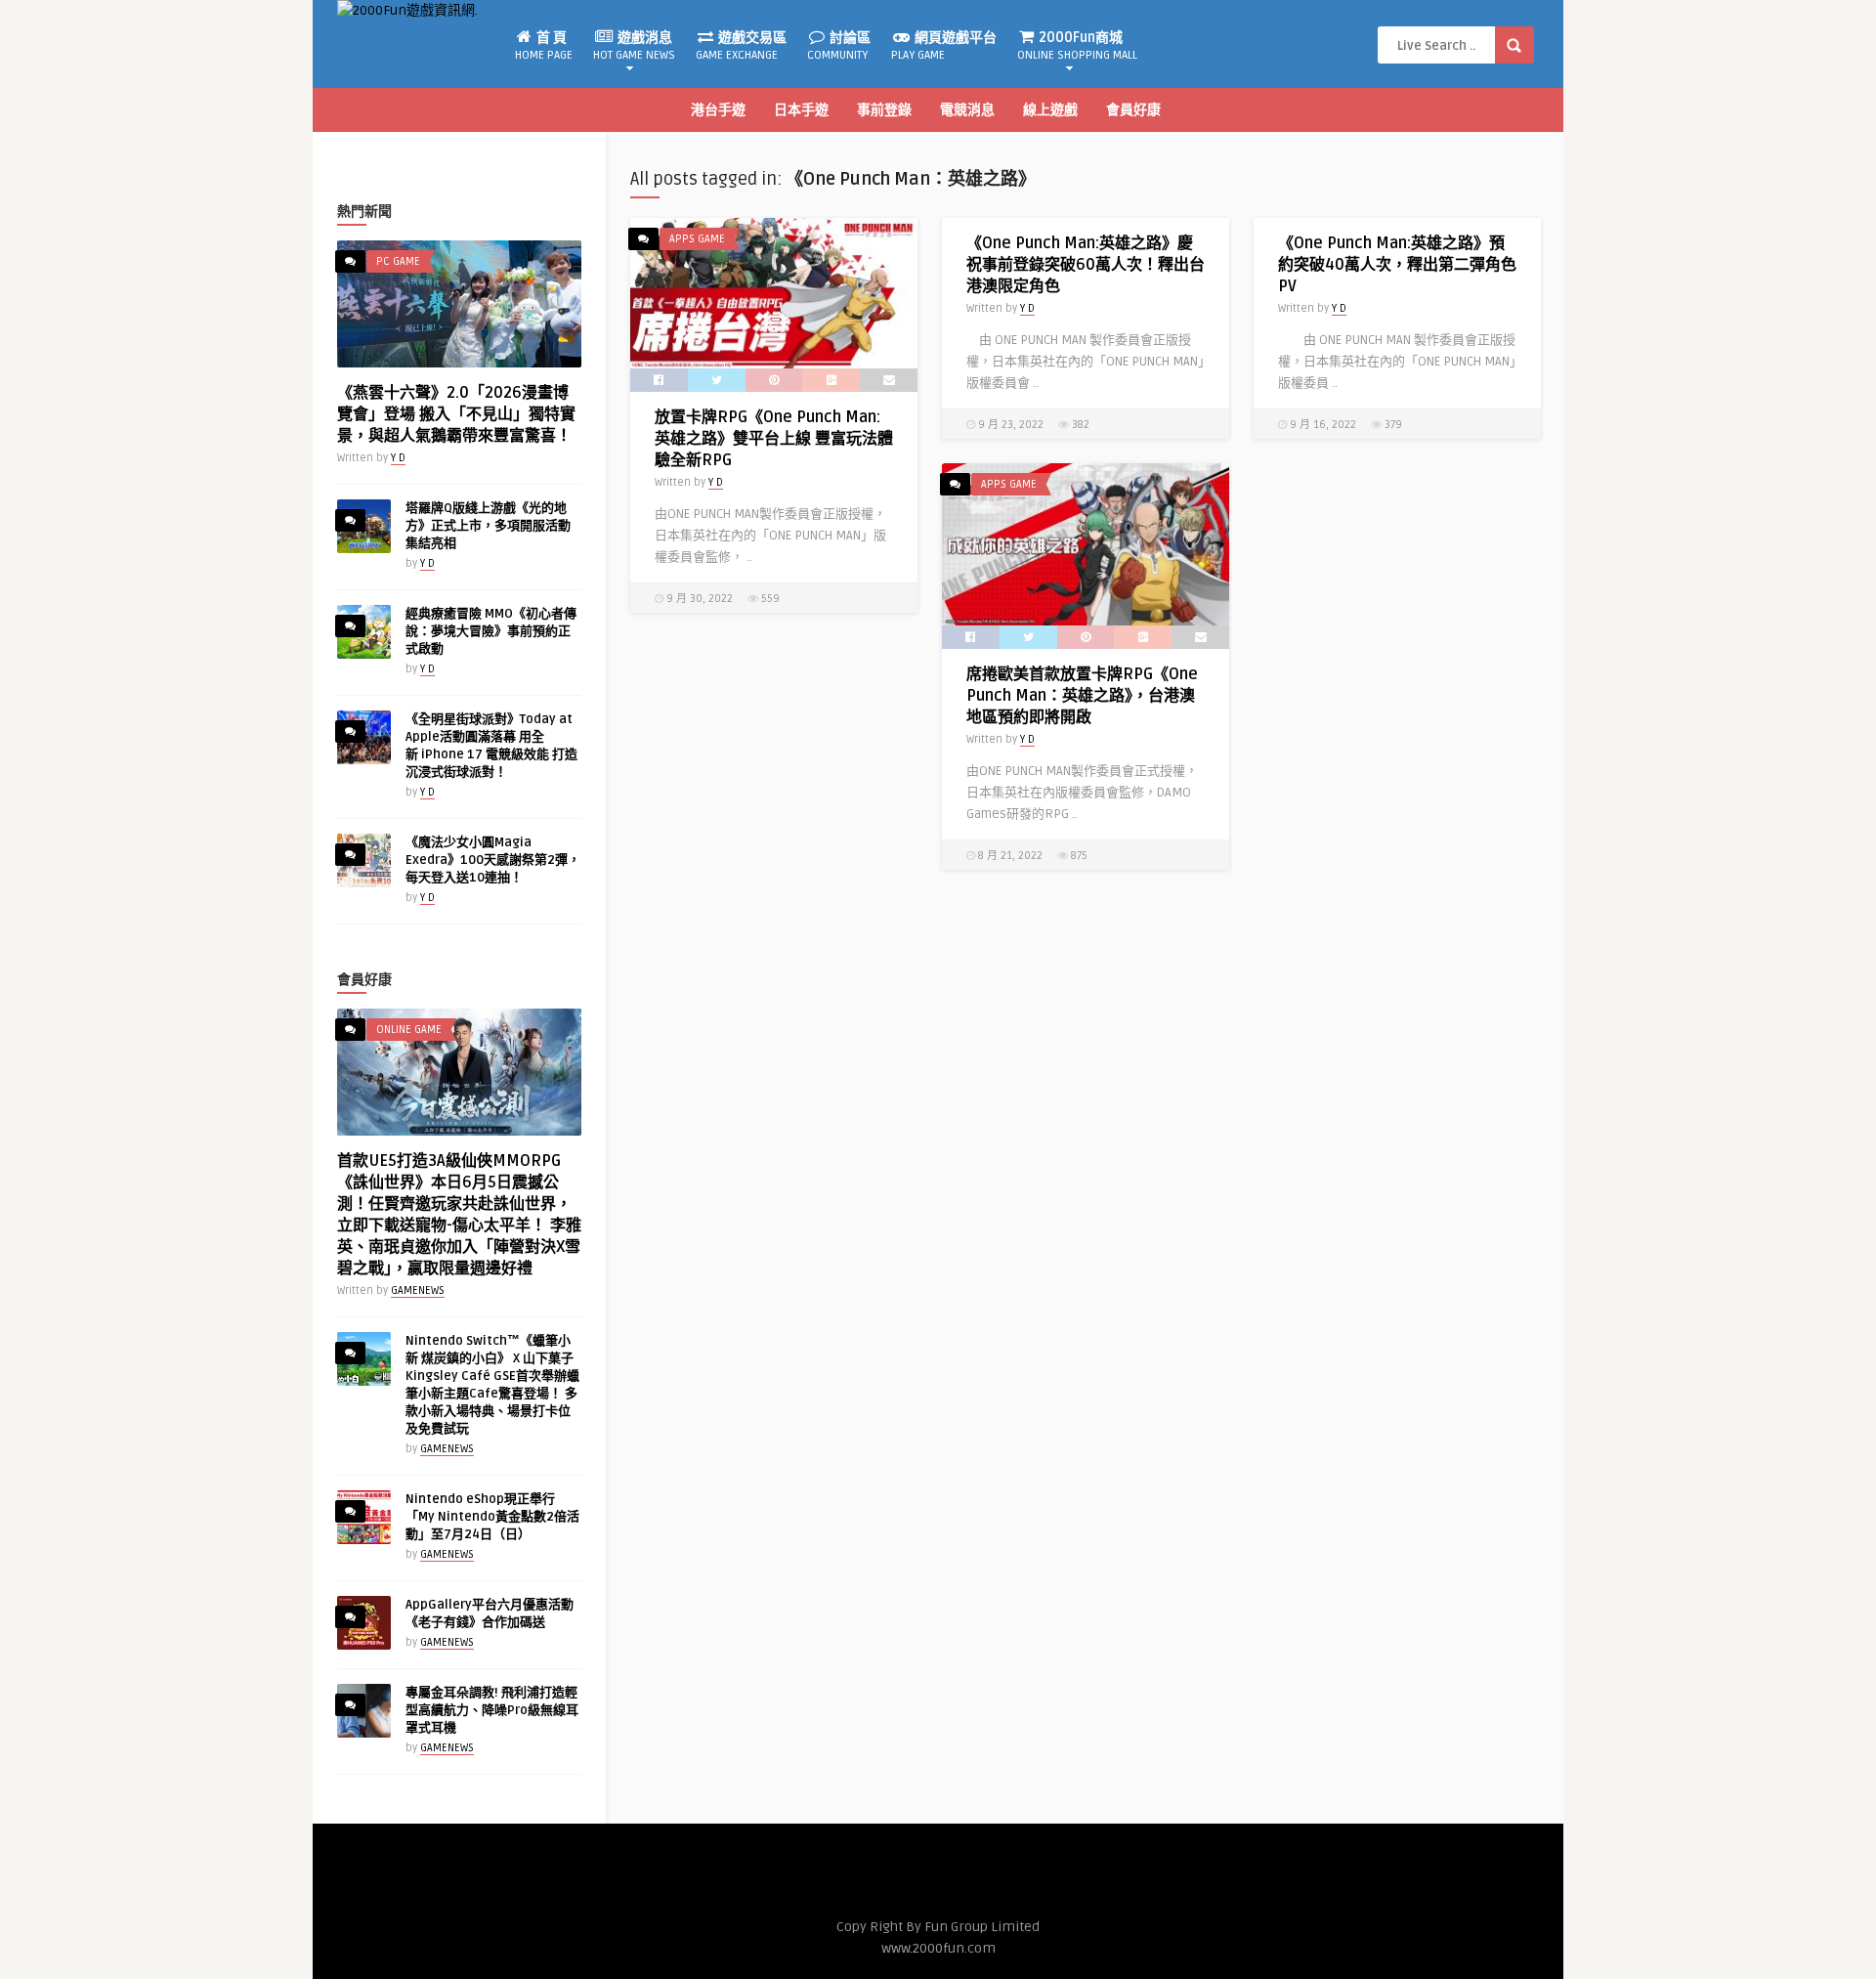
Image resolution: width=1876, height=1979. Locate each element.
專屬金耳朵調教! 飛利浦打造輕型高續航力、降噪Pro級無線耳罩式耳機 (492, 1710)
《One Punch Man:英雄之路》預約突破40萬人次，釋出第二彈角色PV (1397, 265)
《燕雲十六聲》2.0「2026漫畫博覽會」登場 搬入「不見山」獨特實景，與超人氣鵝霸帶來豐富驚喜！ (456, 414)
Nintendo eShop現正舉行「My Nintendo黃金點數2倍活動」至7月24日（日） (492, 1517)
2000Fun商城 (1077, 46)
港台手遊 (718, 110)
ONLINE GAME (409, 1030)
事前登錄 (884, 110)
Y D (398, 458)
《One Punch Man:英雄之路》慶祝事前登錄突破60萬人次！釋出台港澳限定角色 (1086, 265)
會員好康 (1133, 110)
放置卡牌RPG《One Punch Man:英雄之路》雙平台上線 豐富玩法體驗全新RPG (774, 439)
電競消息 (967, 110)
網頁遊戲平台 (944, 46)
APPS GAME (697, 239)
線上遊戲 (1050, 110)
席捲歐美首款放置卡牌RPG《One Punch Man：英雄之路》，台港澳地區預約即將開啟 (1082, 696)
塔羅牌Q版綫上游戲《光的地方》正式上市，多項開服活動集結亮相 (488, 526)
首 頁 (544, 46)
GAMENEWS (418, 1291)
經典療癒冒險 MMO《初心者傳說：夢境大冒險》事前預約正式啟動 (491, 631)
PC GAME (398, 261)
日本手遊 (801, 110)
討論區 (839, 46)
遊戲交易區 (741, 46)
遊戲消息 (634, 46)
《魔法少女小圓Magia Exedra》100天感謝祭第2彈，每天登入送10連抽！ (493, 860)
